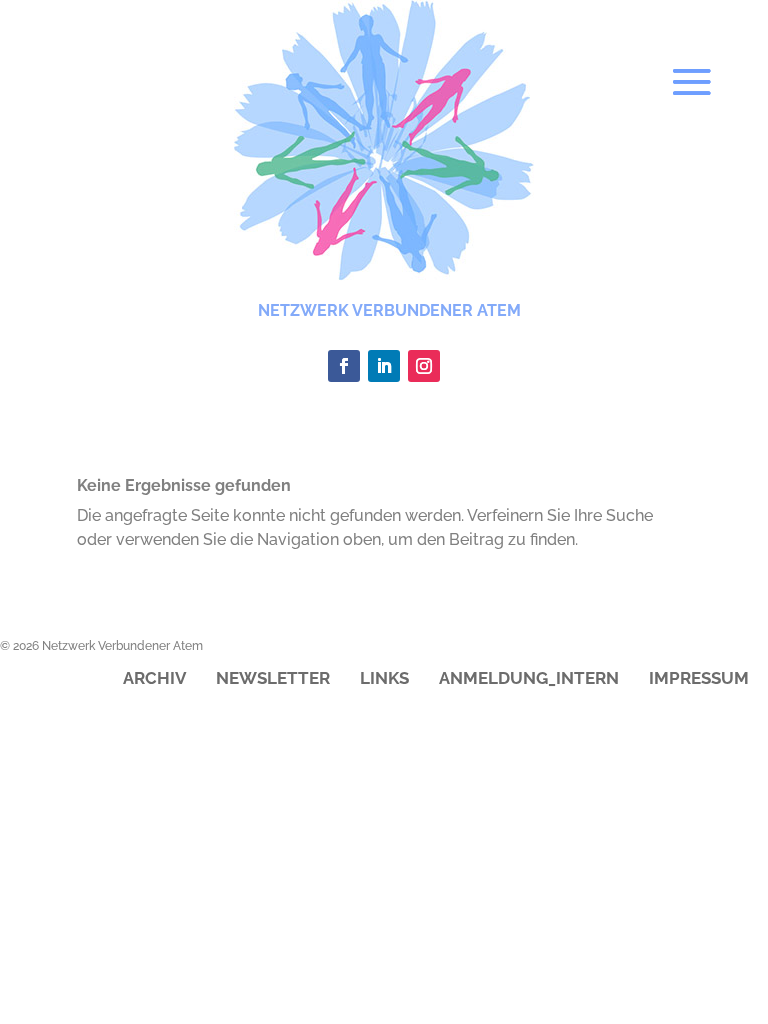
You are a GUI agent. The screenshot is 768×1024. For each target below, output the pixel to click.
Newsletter (273, 679)
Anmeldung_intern (529, 679)
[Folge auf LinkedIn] (384, 366)
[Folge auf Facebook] (344, 366)
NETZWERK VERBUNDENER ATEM (389, 310)
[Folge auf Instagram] (424, 366)
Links (384, 679)
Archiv (154, 679)
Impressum (699, 679)
